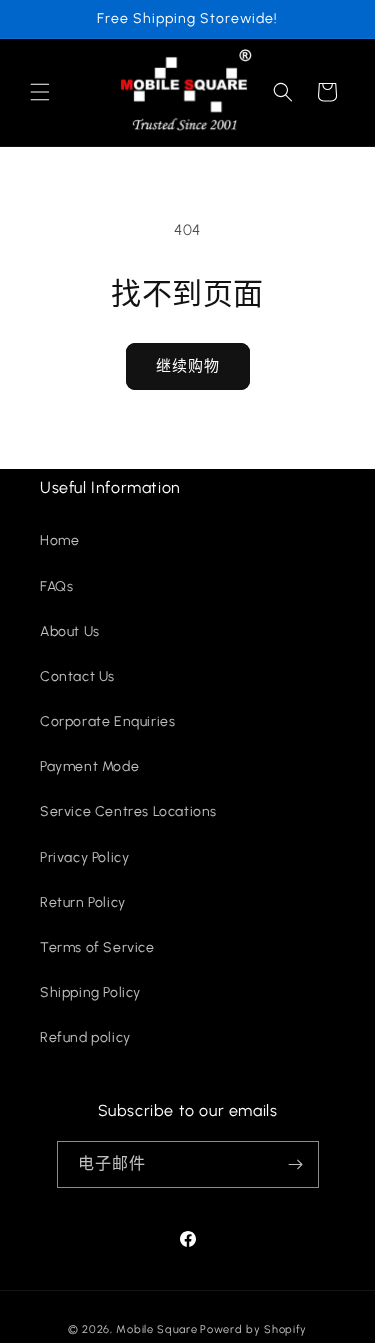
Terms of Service (97, 947)
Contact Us (77, 676)
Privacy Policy (84, 857)
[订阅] (296, 1164)
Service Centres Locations (128, 811)
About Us (70, 631)
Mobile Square (156, 1329)
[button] (40, 92)
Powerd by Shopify (253, 1329)
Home (59, 540)
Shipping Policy (90, 992)
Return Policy (83, 902)
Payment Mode (89, 766)
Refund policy (85, 1037)
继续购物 (188, 366)
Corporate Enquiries (107, 721)
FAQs (56, 586)
